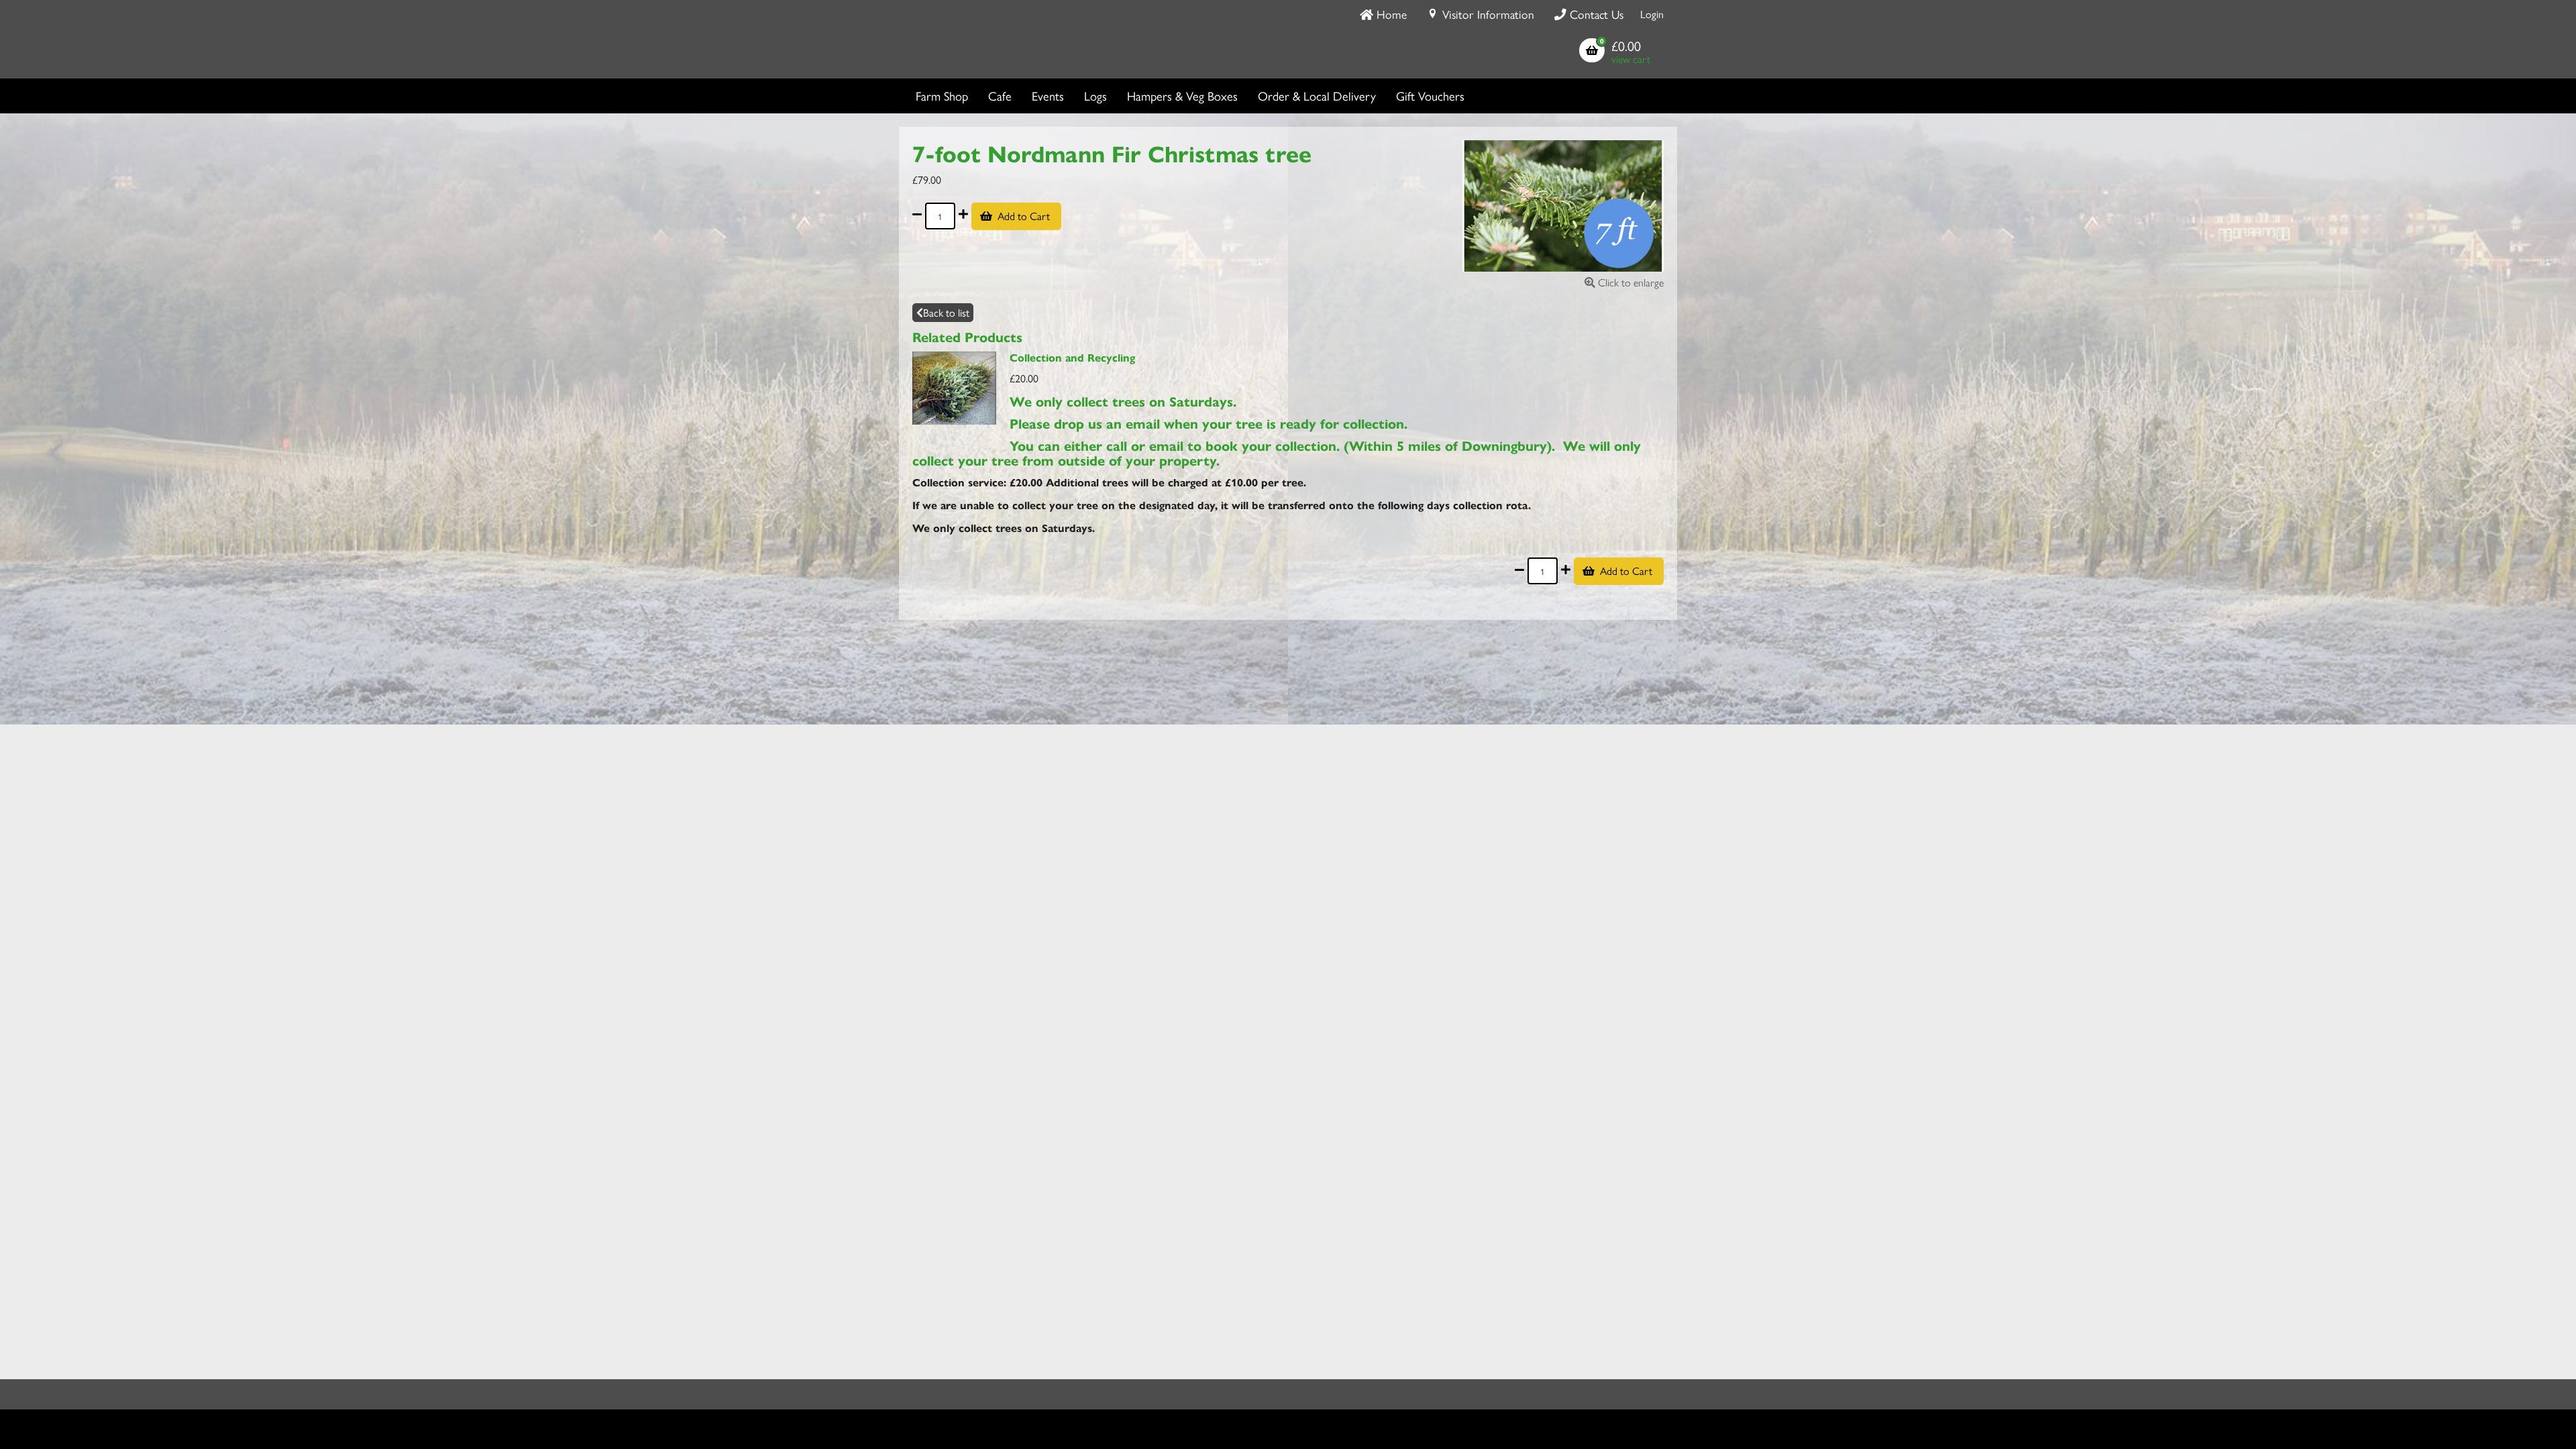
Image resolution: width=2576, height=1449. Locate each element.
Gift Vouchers (1430, 96)
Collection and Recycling (1072, 357)
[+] (963, 216)
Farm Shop (942, 96)
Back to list (946, 312)
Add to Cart (1024, 216)
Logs (1095, 96)
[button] (1615, 52)
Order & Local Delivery (1317, 96)
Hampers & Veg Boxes (1182, 96)
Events (1048, 96)
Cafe (1000, 96)
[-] (917, 216)
